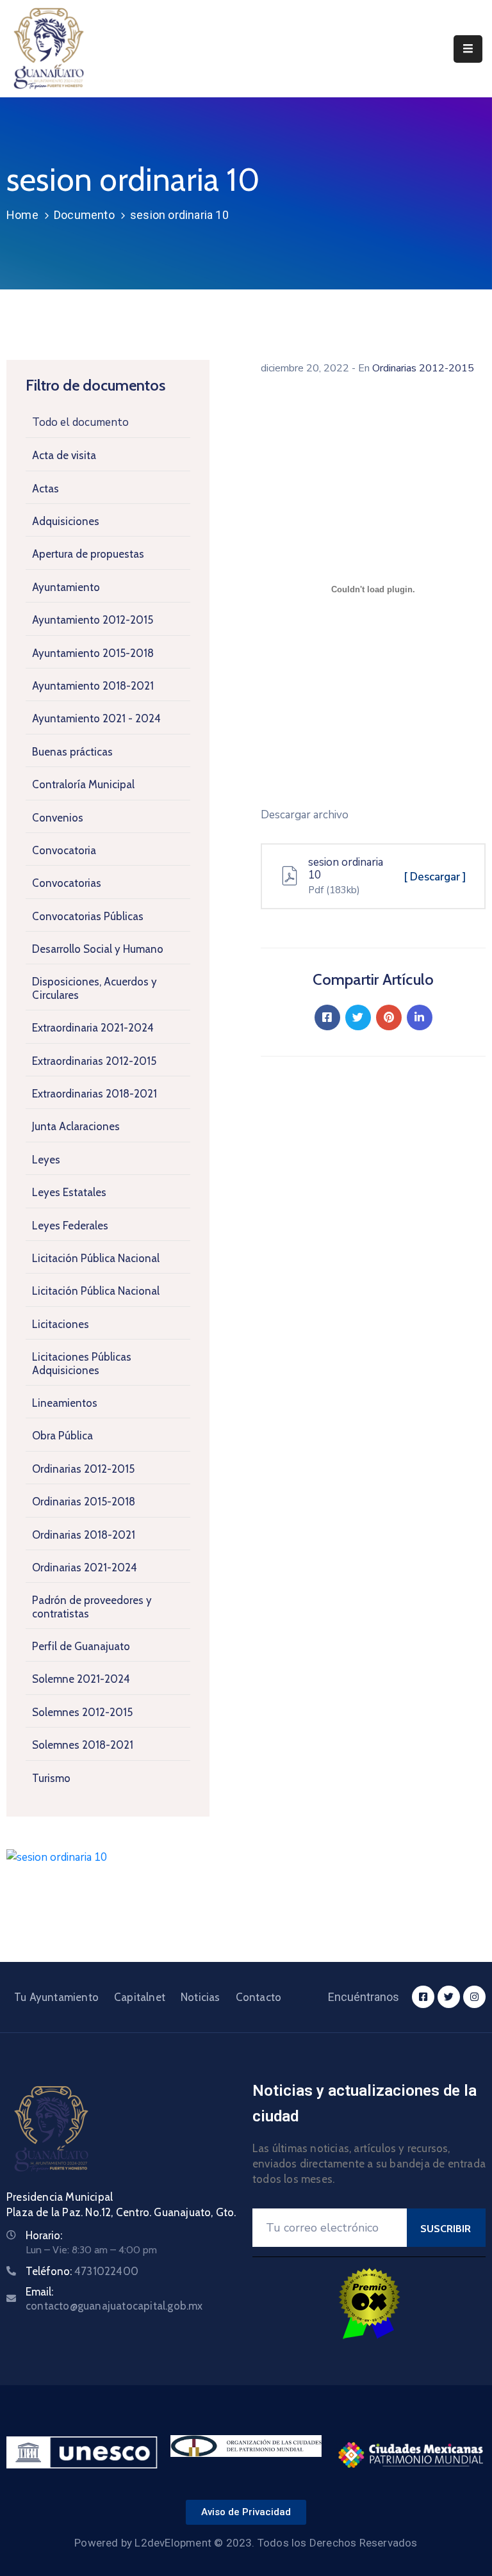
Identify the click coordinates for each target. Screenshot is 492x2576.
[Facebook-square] (423, 1997)
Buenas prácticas (72, 752)
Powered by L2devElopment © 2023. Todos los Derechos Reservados (246, 2543)
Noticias (201, 1997)
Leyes (46, 1160)
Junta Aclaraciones (76, 1126)
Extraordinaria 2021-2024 (93, 1028)
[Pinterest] (389, 1017)
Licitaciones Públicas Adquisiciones (82, 1363)
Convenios (58, 818)
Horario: (44, 2235)
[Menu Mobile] (468, 49)
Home (22, 215)
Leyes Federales (70, 1226)
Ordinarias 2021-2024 (85, 1567)
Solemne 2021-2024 (81, 1679)
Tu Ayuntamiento (56, 1997)
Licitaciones (61, 1324)
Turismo (51, 1778)
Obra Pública (62, 1436)
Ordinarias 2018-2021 (84, 1535)
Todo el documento (80, 422)
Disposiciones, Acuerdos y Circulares (94, 988)
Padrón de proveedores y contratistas (92, 1607)
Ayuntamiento (66, 587)
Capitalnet (140, 1997)
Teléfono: (82, 2271)
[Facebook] (327, 1017)
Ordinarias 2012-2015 (83, 1469)
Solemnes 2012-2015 (82, 1712)
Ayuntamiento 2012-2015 (93, 620)
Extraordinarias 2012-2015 (94, 1061)
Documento (84, 215)
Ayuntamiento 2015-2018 (93, 653)
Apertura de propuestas (88, 554)
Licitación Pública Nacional (96, 1258)
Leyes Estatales (69, 1192)
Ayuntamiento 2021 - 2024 (96, 718)
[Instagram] (474, 1997)
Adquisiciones (66, 521)
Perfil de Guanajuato (81, 1646)
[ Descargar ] (435, 877)
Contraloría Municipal (83, 784)
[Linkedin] (420, 1017)
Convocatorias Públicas (88, 916)
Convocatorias (67, 883)
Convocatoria (64, 850)
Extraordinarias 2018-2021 (94, 1094)
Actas (45, 489)
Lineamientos (65, 1403)
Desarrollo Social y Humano (98, 949)
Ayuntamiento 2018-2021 (93, 686)
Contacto (259, 1997)
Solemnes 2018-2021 (83, 1745)
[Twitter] (358, 1017)
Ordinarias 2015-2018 (84, 1502)
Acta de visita (64, 455)
